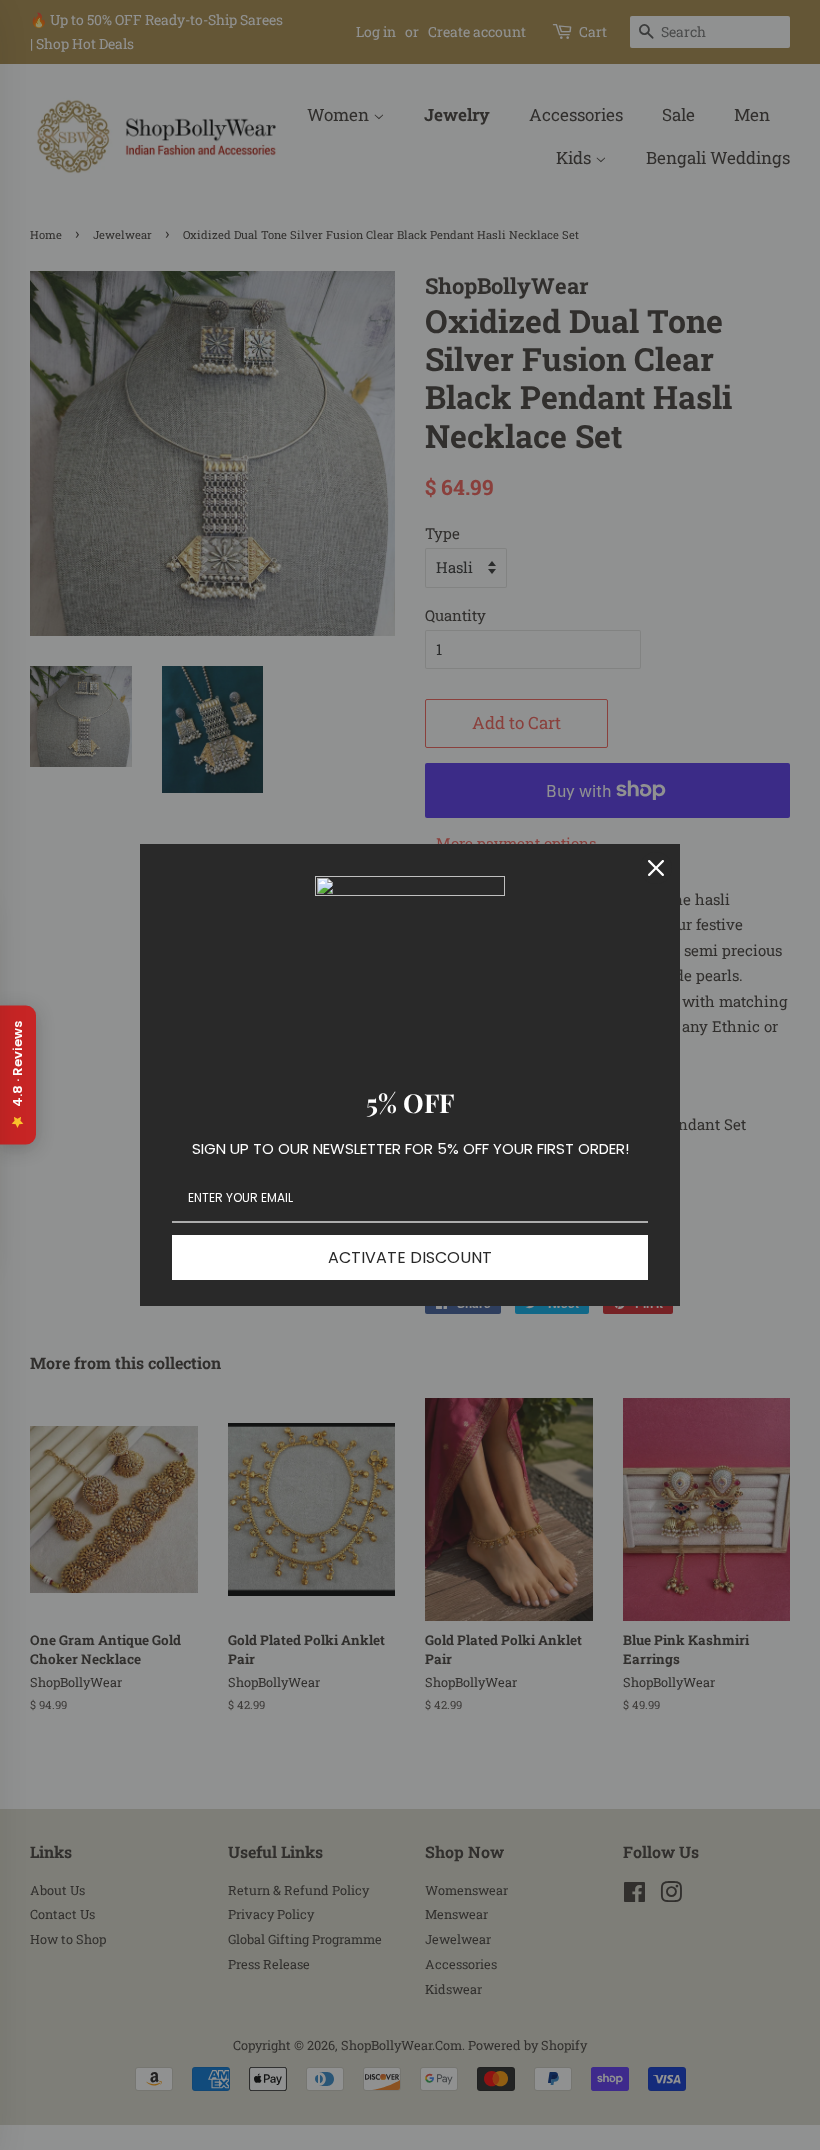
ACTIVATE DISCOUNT (410, 1257)
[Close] (656, 868)
